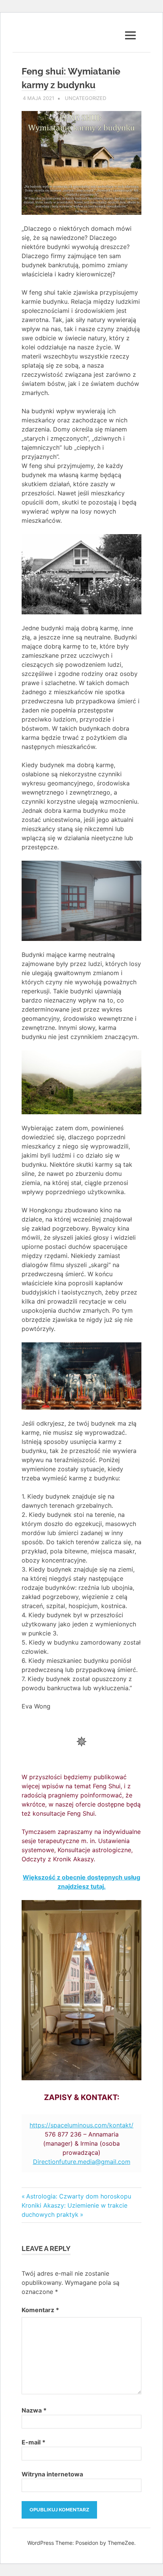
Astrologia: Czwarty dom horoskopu (78, 2196)
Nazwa (34, 2410)
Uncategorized (85, 98)
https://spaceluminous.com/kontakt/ (81, 2125)
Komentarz (40, 2310)
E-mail (34, 2442)
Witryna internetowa (52, 2474)
